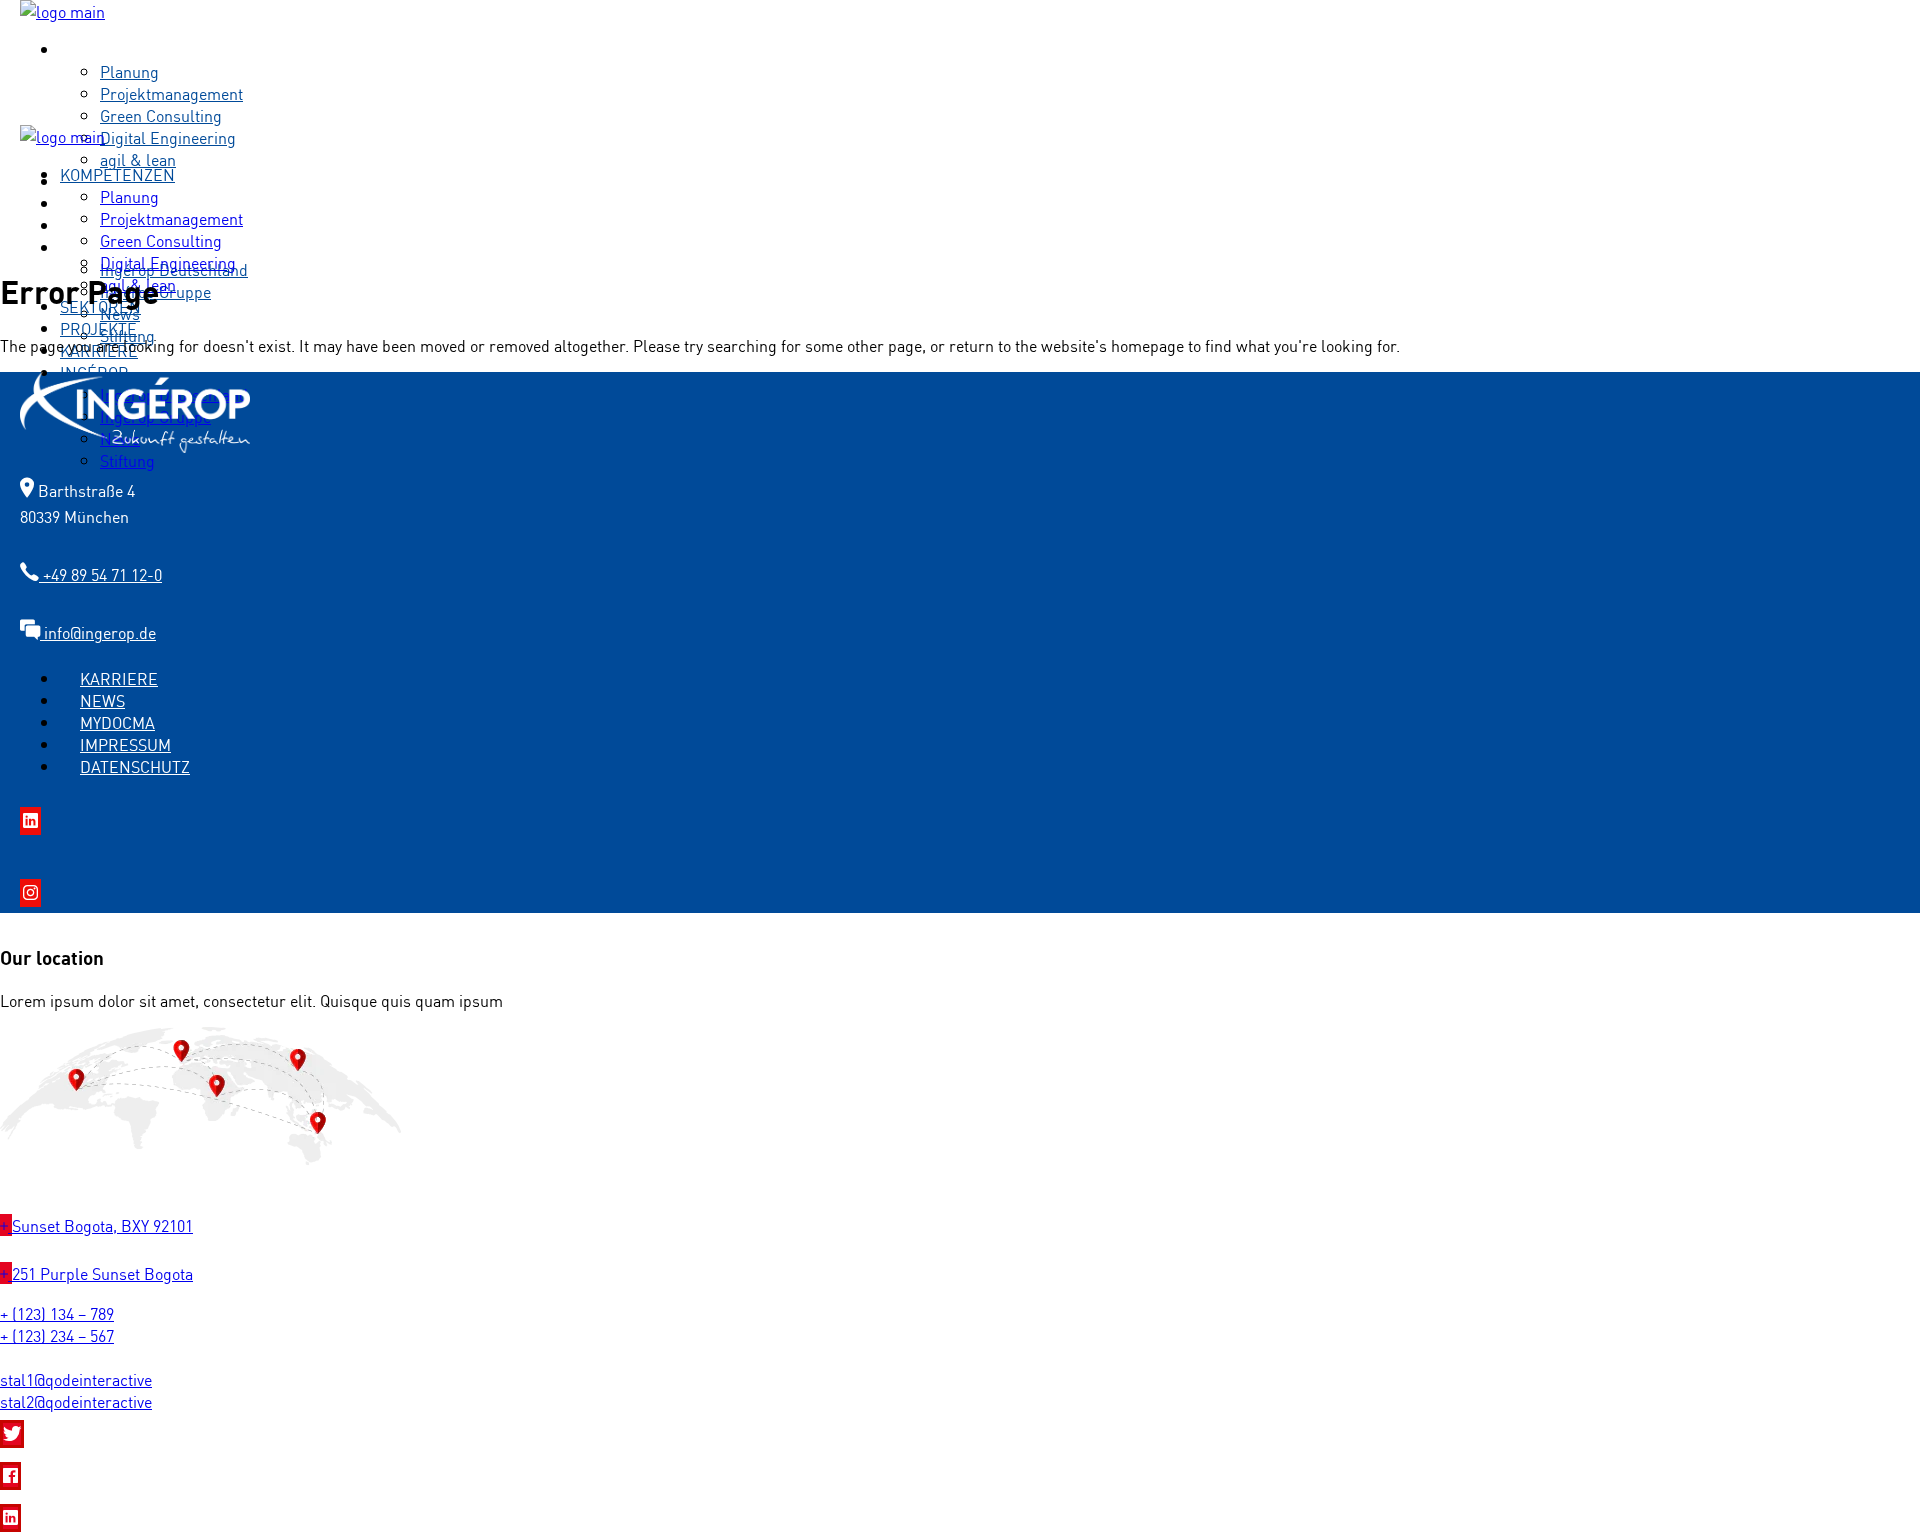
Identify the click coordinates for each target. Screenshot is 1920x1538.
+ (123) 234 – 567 (57, 1335)
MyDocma (117, 722)
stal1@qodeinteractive (76, 1379)
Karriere (119, 678)
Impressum (125, 744)
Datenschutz (135, 766)
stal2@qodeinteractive (76, 1401)
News (102, 700)
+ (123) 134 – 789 (57, 1313)
